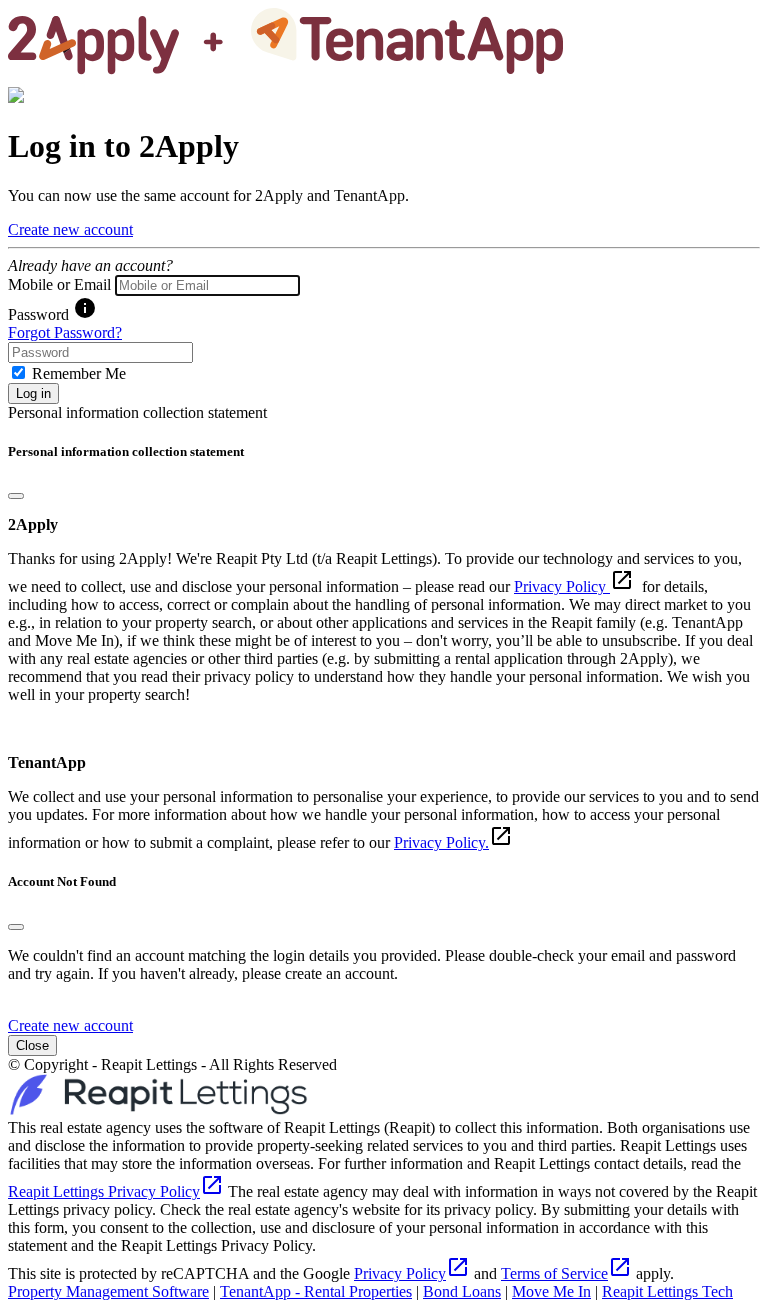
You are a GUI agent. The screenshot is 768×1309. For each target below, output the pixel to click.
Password (38, 314)
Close (32, 1045)
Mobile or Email (59, 284)
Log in (33, 393)
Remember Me (79, 373)
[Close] (16, 496)
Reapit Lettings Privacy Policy (116, 1191)
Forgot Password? (65, 332)
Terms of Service (566, 1273)
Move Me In (551, 1291)
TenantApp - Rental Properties (316, 1291)
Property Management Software (108, 1291)
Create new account (70, 229)
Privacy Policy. (441, 842)
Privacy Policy (562, 586)
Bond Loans (462, 1291)
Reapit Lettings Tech (667, 1291)
